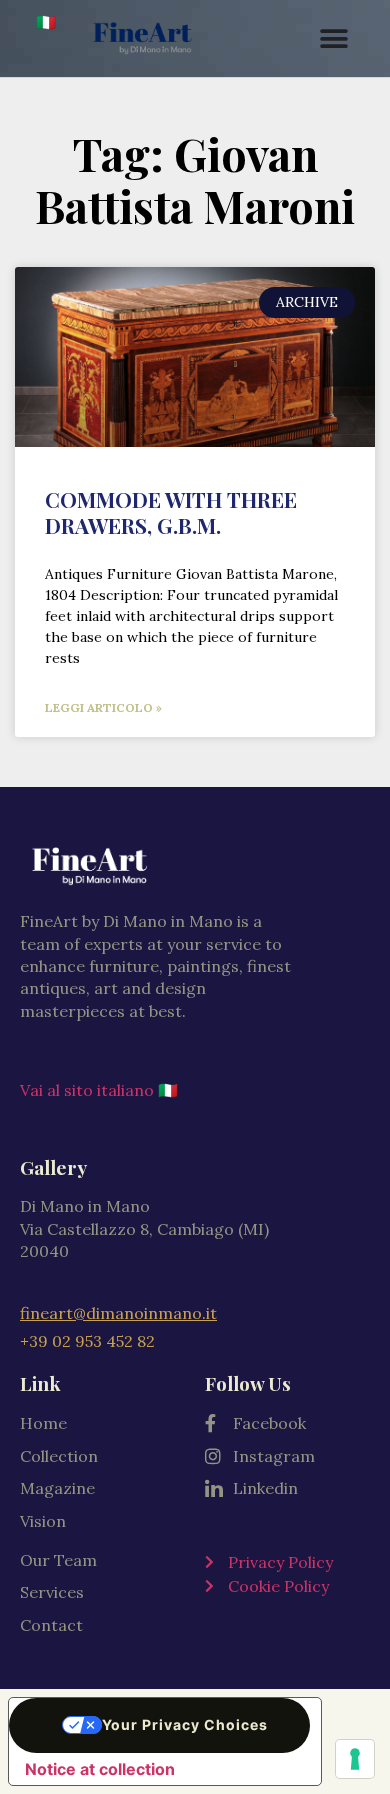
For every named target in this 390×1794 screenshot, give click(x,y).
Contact (51, 1625)
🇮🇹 (46, 22)
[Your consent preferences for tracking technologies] (355, 1759)
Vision (43, 1521)
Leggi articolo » (103, 707)
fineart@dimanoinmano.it (118, 1313)
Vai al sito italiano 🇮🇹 (99, 1090)
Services (52, 1592)
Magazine (57, 1488)
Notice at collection (100, 1769)
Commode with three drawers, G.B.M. (171, 512)
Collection (59, 1456)
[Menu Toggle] (334, 39)
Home (43, 1423)
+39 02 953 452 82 (87, 1341)
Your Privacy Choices (185, 1724)
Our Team (58, 1560)
